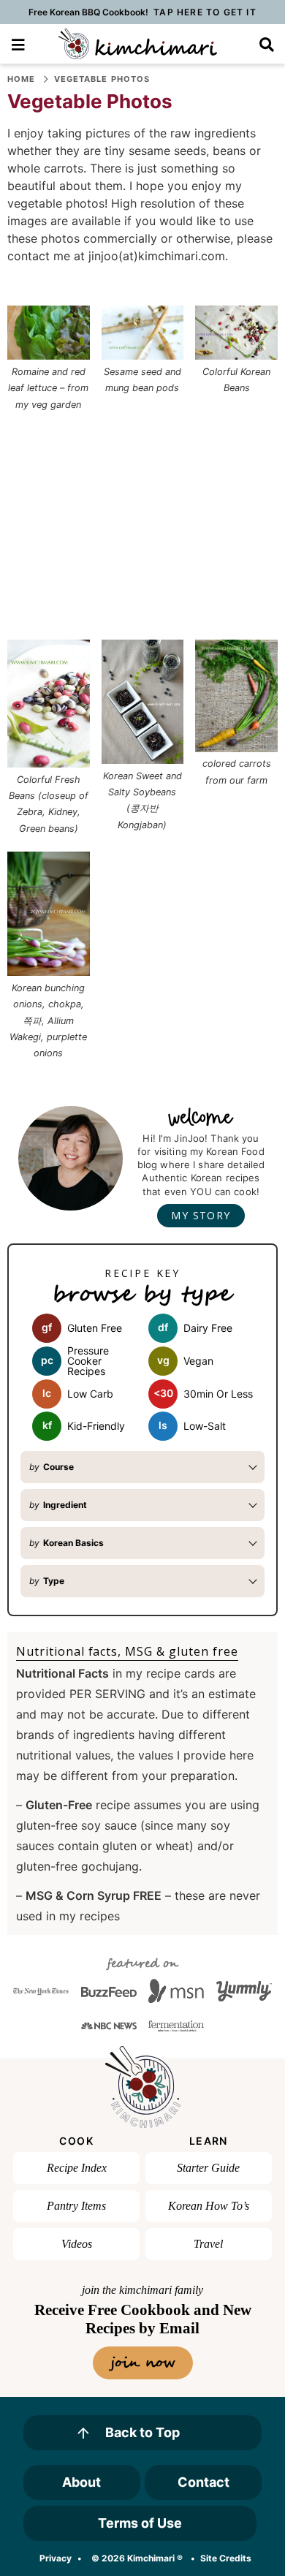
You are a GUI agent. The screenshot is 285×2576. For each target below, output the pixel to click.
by (52, 1467)
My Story (201, 1215)
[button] (18, 43)
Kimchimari (138, 44)
